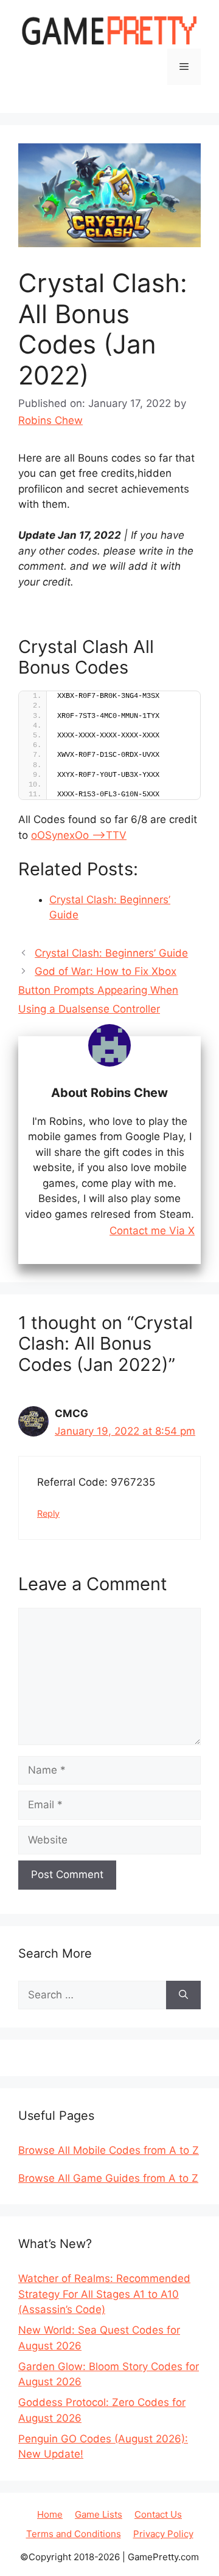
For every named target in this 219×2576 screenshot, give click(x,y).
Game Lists (99, 2514)
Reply (48, 1513)
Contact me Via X (152, 1231)
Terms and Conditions (74, 2534)
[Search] (183, 1995)
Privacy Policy (163, 2534)
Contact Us (158, 2514)
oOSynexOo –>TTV (79, 835)
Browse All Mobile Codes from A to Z (109, 2150)
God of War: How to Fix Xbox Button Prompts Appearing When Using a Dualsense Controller (98, 990)
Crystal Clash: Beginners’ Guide (111, 953)
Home (50, 2514)
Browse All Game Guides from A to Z (108, 2178)
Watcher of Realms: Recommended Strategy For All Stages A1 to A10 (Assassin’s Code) (104, 2294)
